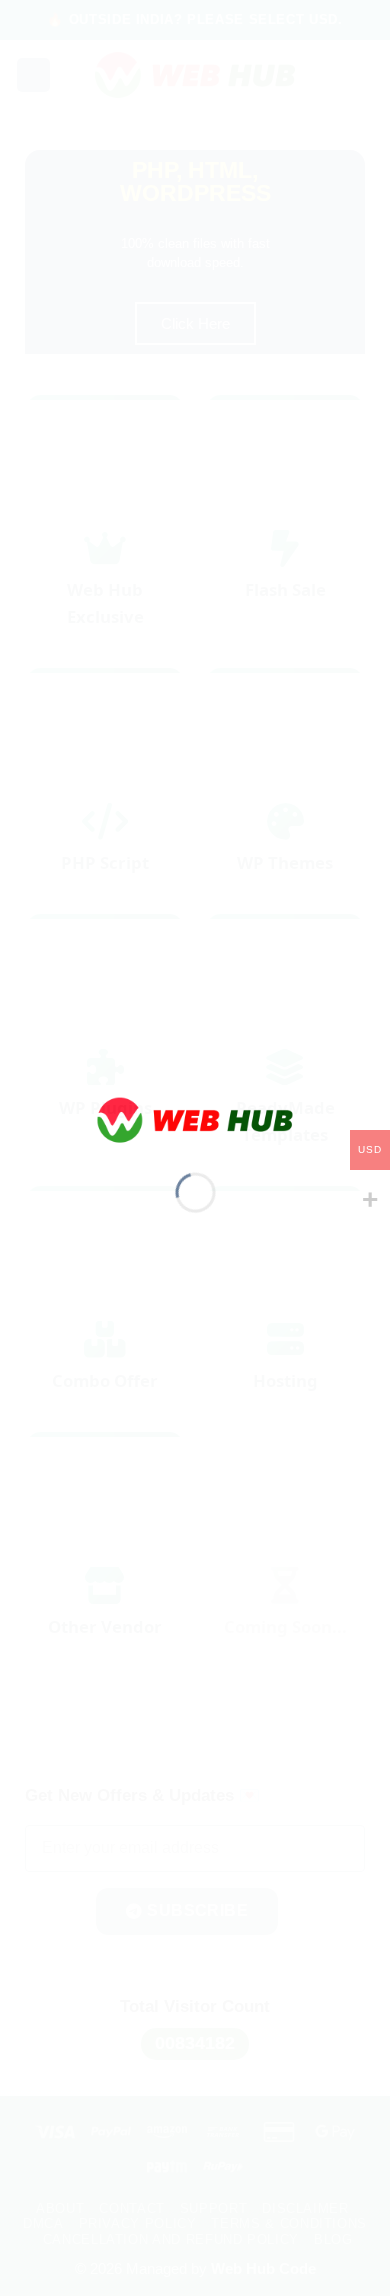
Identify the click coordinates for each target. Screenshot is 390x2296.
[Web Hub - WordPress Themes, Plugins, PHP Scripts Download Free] (195, 1118)
